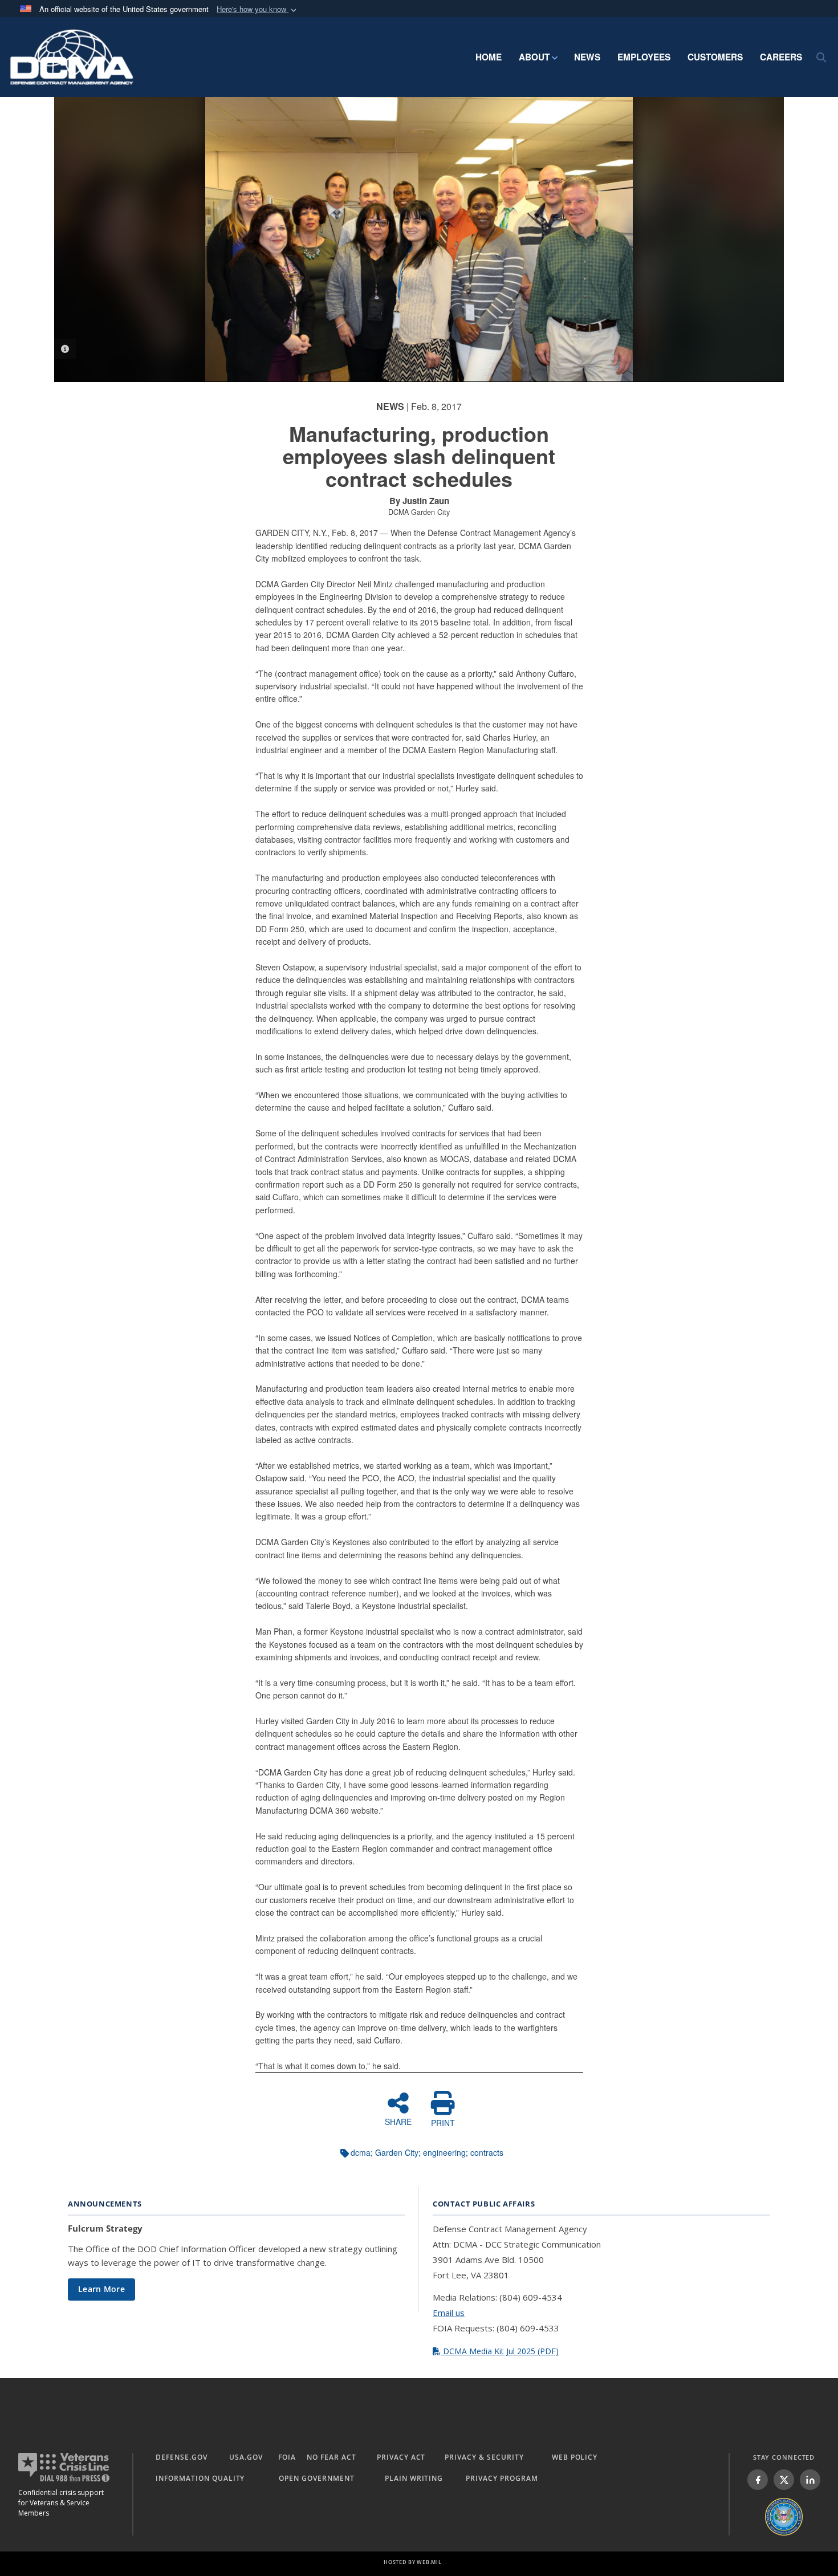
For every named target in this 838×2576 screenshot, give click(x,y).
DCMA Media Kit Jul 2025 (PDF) (500, 2351)
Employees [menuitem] (644, 57)
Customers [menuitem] (715, 57)
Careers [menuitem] (781, 57)
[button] (258, 9)
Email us (449, 2313)
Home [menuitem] (489, 57)
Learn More (101, 2289)
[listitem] (758, 2480)
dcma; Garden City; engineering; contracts (427, 2152)
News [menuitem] (587, 57)
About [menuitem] (534, 57)
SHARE (398, 2121)
